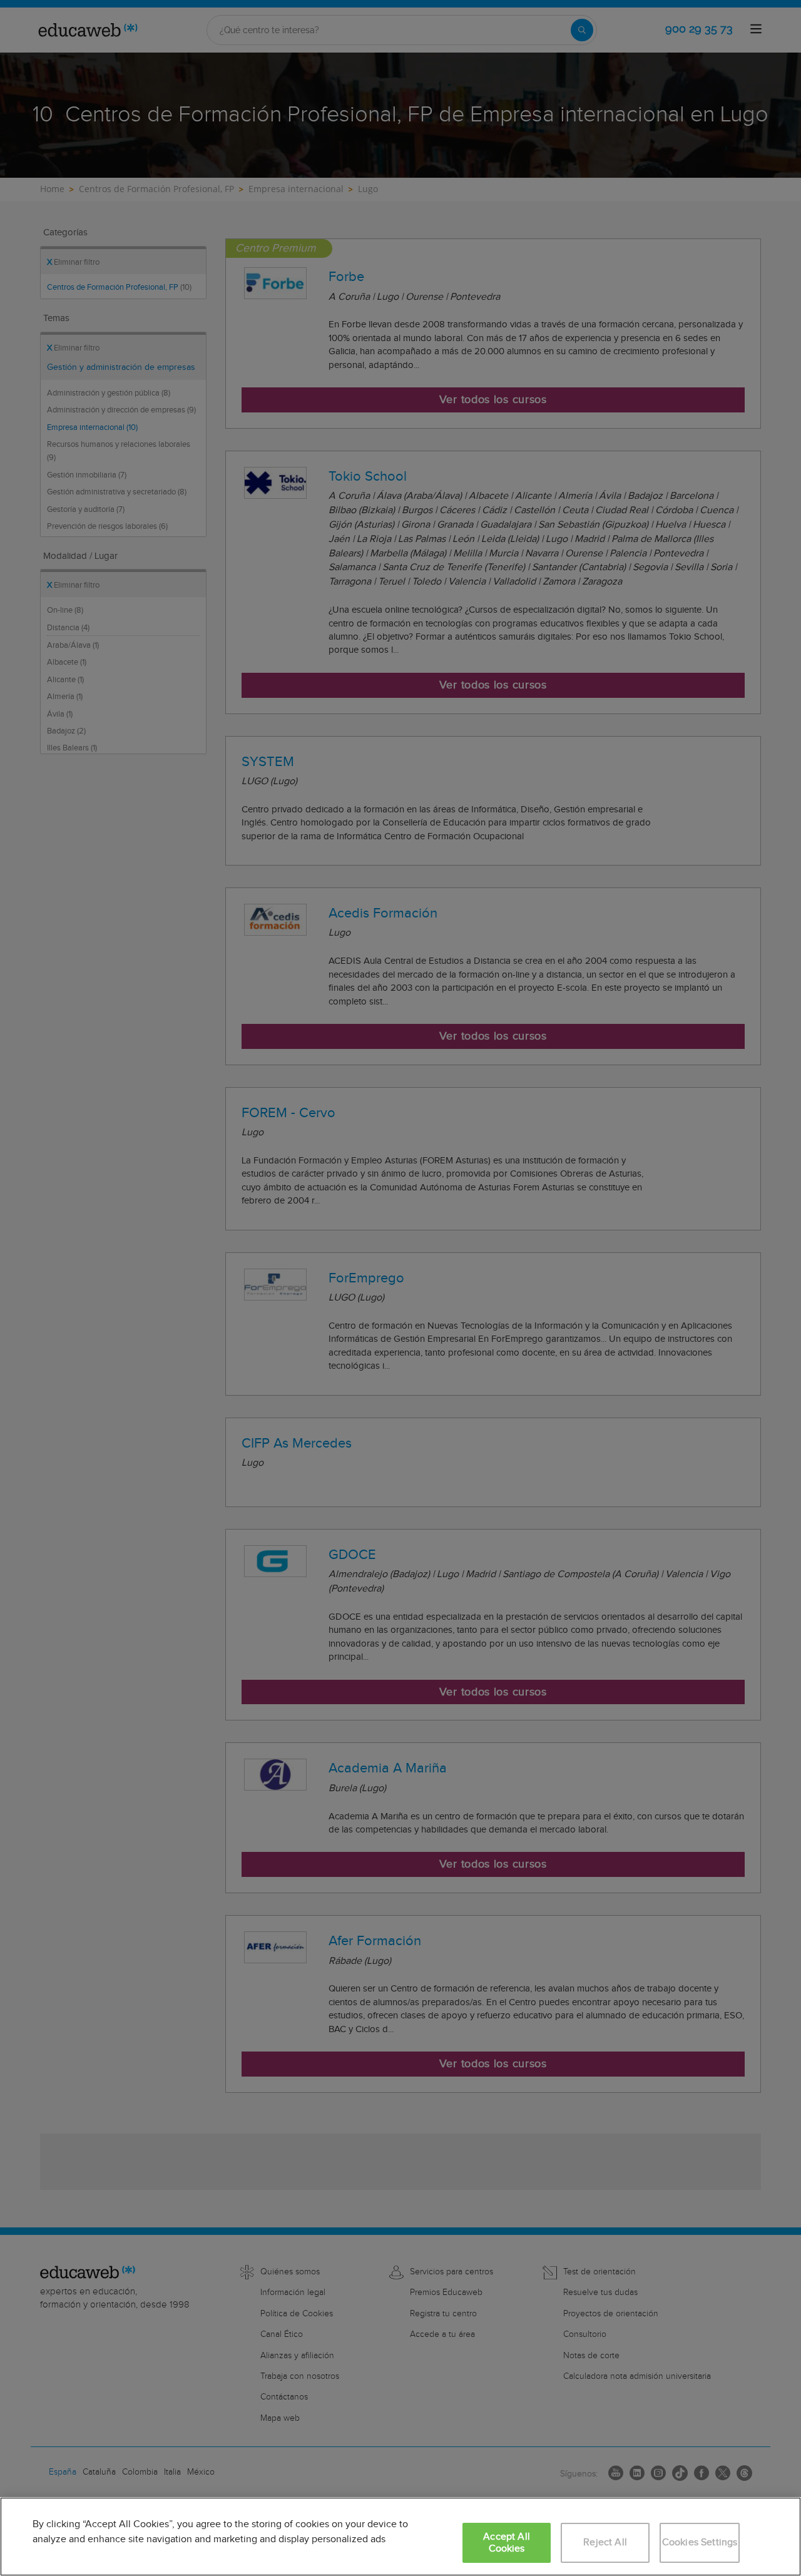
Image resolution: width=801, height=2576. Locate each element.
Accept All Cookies (507, 2543)
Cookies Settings (700, 2543)
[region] (400, 2537)
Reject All (605, 2543)
